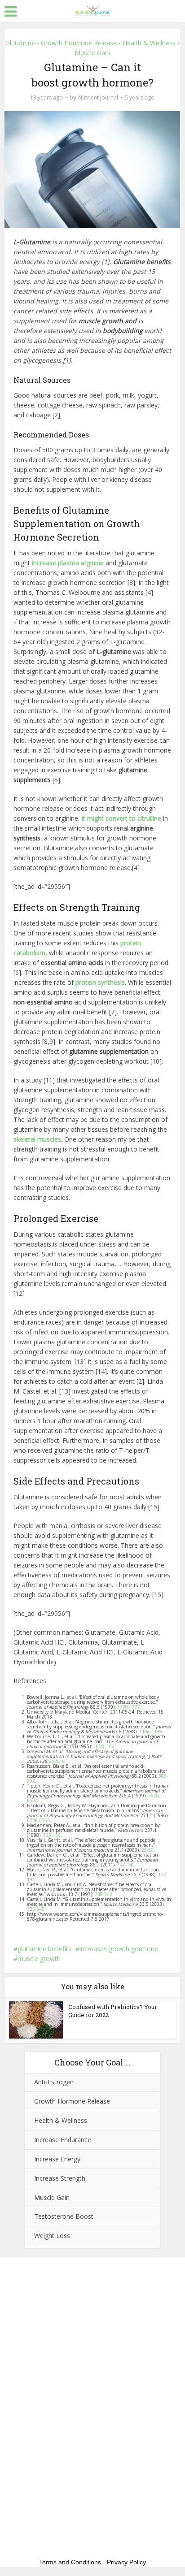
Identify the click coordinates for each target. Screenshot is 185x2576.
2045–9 (56, 1761)
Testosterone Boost (64, 2216)
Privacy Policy (126, 2562)
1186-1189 (150, 1732)
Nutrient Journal (98, 97)
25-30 (148, 1850)
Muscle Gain (92, 53)
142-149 (126, 1865)
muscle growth (39, 1959)
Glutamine (20, 43)
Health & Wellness (149, 43)
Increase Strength (60, 2178)
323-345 (36, 1909)
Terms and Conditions (70, 2562)
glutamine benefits (44, 1949)
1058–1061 (105, 1746)
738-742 (104, 1894)
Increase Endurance (63, 2140)
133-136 (52, 1835)
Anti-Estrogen (54, 2082)
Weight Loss (52, 2236)
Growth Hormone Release (79, 43)
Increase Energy (57, 2159)
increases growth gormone (119, 1949)
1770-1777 (129, 1707)
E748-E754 (38, 1820)
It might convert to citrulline (121, 818)
